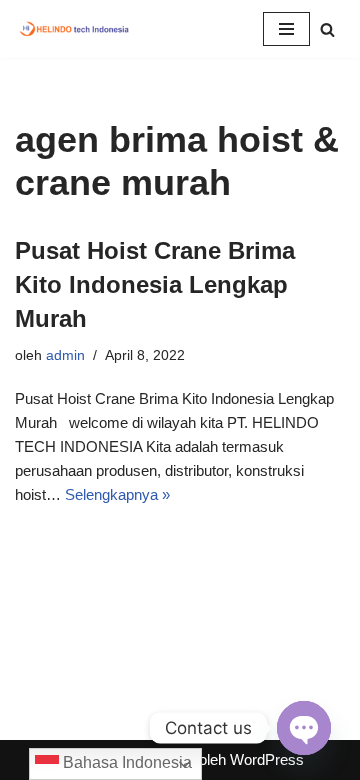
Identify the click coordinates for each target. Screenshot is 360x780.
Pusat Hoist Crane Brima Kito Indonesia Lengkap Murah (155, 284)
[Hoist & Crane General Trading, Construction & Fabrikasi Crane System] (75, 29)
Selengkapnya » (117, 494)
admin (65, 355)
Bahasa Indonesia (125, 762)
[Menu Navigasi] (286, 29)
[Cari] (327, 29)
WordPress (267, 759)
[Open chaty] (304, 728)
